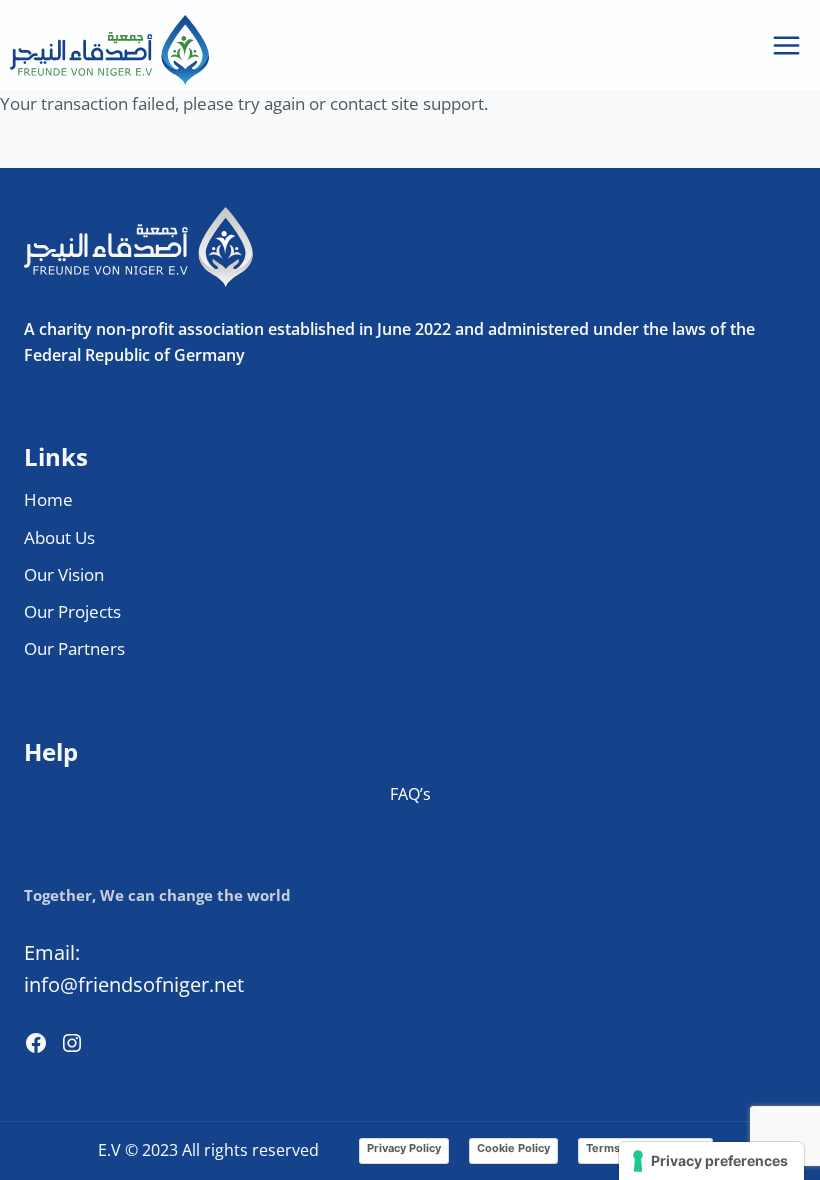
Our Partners (74, 648)
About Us (59, 537)
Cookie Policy (513, 1148)
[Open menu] (786, 45)
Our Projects (72, 611)
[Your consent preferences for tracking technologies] (711, 1161)
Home (48, 499)
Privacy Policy (404, 1148)
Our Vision (64, 574)
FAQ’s (410, 794)
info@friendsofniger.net (134, 984)
